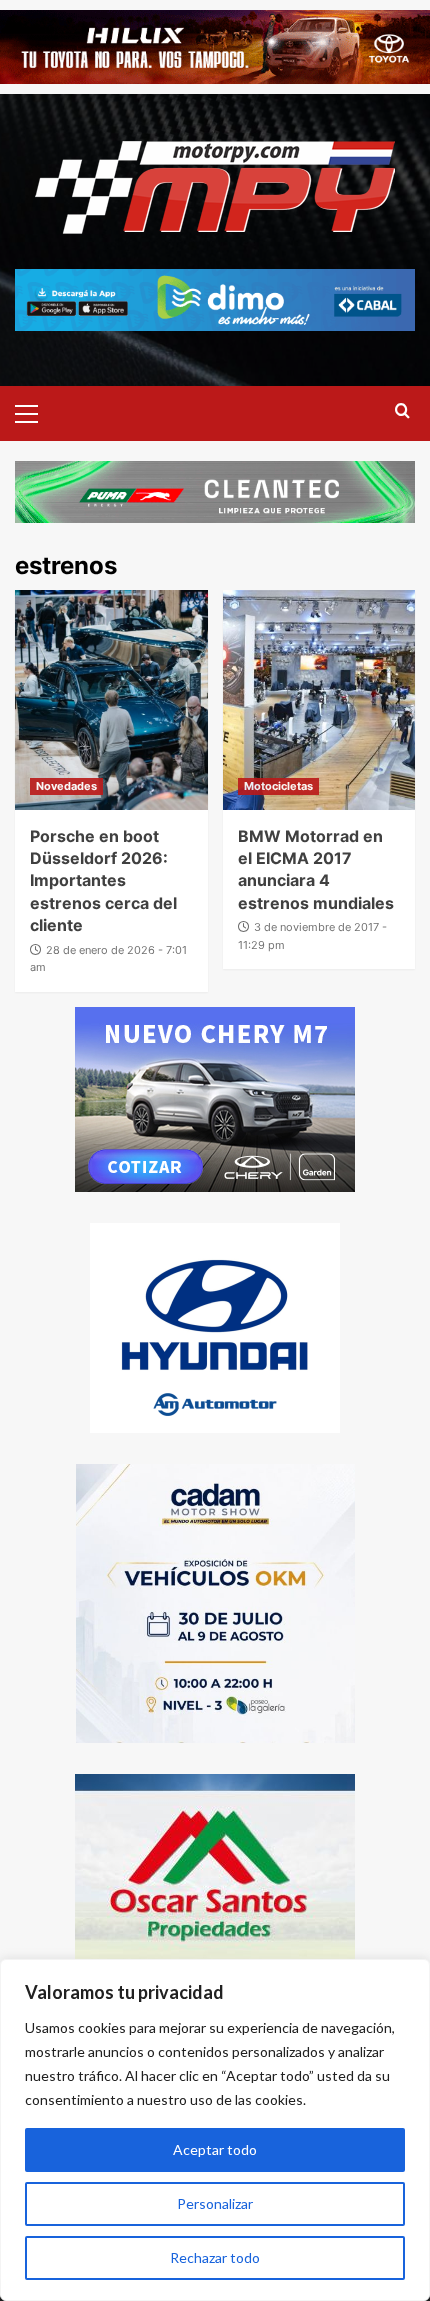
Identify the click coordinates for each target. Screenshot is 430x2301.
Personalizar (215, 2203)
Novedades (66, 786)
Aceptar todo (215, 2149)
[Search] (402, 411)
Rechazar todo (215, 2257)
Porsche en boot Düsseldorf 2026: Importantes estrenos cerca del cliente (103, 881)
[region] (215, 2130)
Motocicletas (278, 786)
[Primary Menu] (35, 411)
